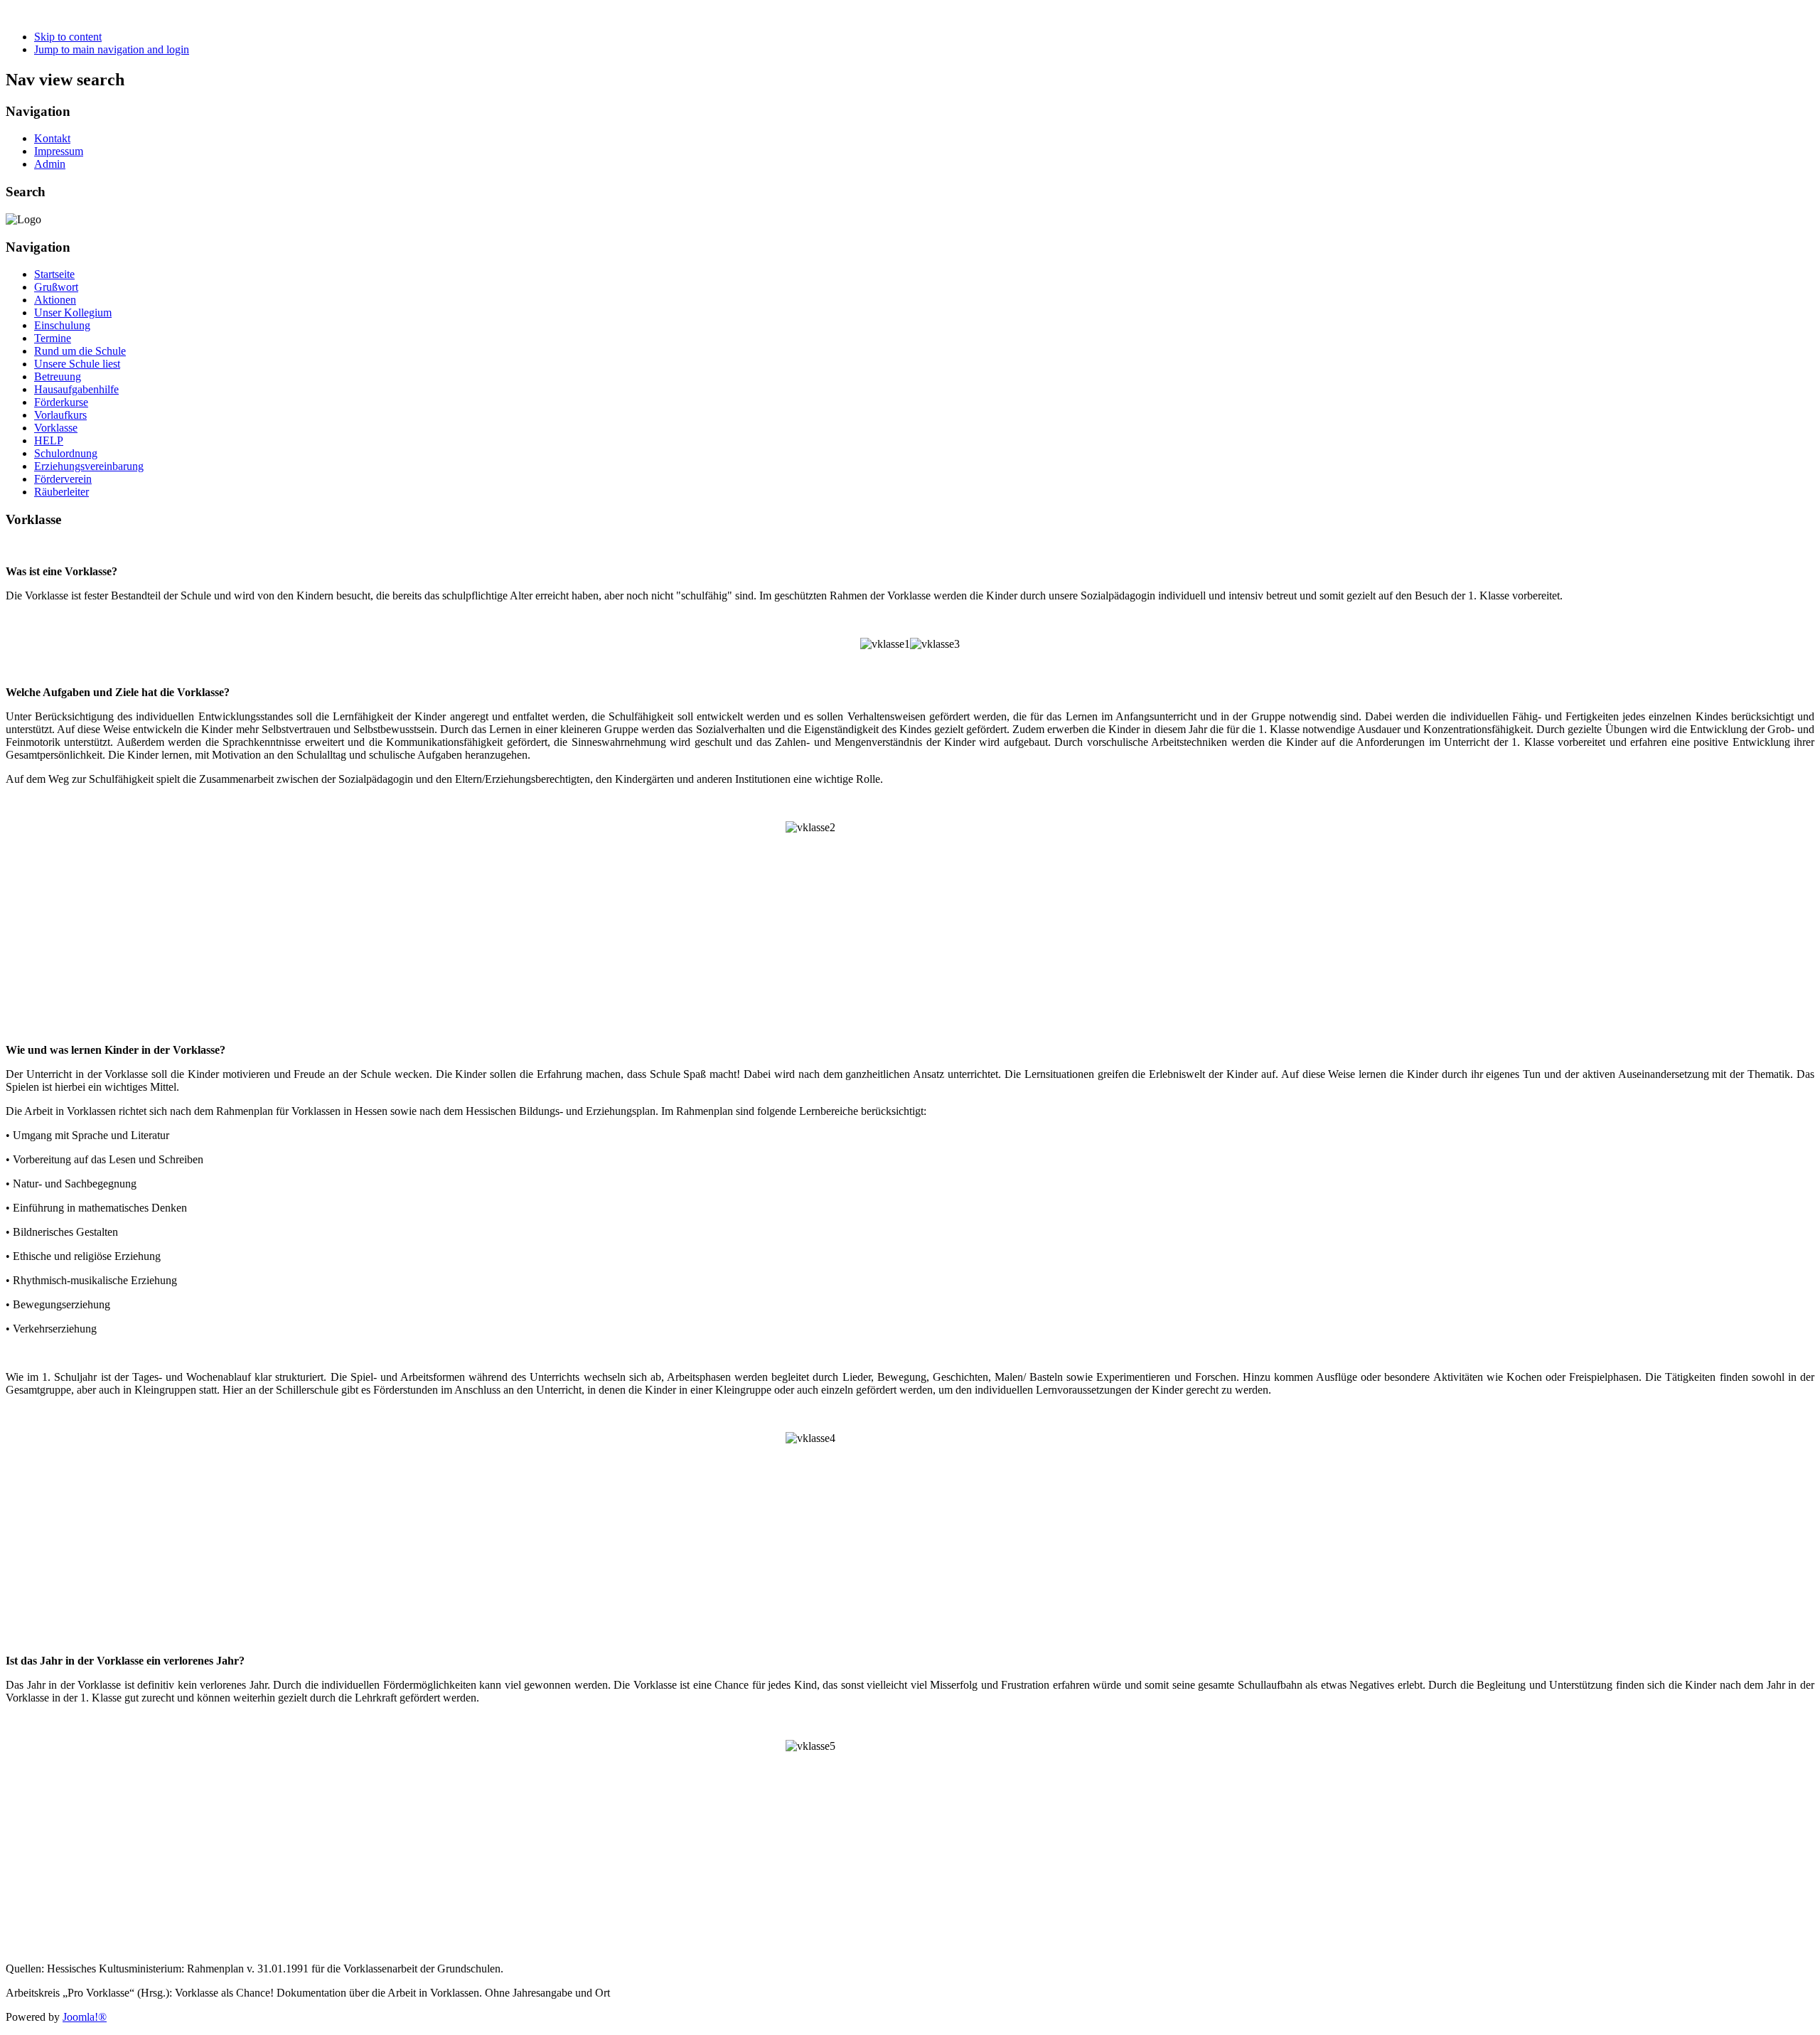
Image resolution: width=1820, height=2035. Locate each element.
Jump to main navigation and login (112, 49)
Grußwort (56, 287)
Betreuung (58, 376)
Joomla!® (85, 2017)
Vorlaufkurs (60, 415)
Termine (53, 338)
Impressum (59, 151)
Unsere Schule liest (77, 364)
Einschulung (62, 325)
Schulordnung (66, 453)
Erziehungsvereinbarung (89, 466)
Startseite (54, 274)
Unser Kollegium (73, 313)
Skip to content (68, 37)
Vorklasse (56, 428)
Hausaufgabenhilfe (76, 389)
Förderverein (63, 479)
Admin (50, 164)
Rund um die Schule (80, 351)
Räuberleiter (61, 492)
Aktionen (55, 300)
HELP (49, 440)
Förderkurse (61, 402)
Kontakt (52, 138)
